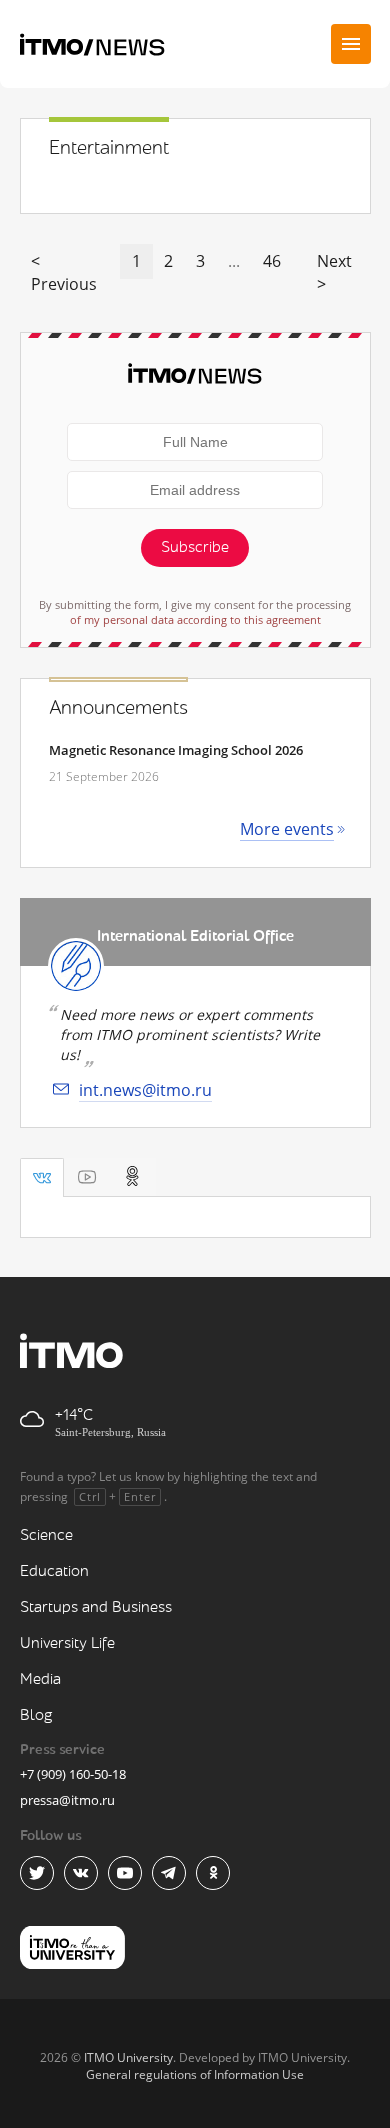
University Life (67, 1643)
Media (40, 1679)
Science (46, 1535)
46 (272, 261)
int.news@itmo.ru (145, 1090)
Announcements (118, 708)
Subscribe (195, 547)
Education (54, 1571)
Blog (36, 1715)
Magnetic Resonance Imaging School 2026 (176, 750)
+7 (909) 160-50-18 (73, 1774)
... (234, 261)
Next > (334, 272)
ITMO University (128, 2057)
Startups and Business (96, 1607)
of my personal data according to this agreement (195, 619)
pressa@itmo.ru (67, 1800)
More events (287, 829)
